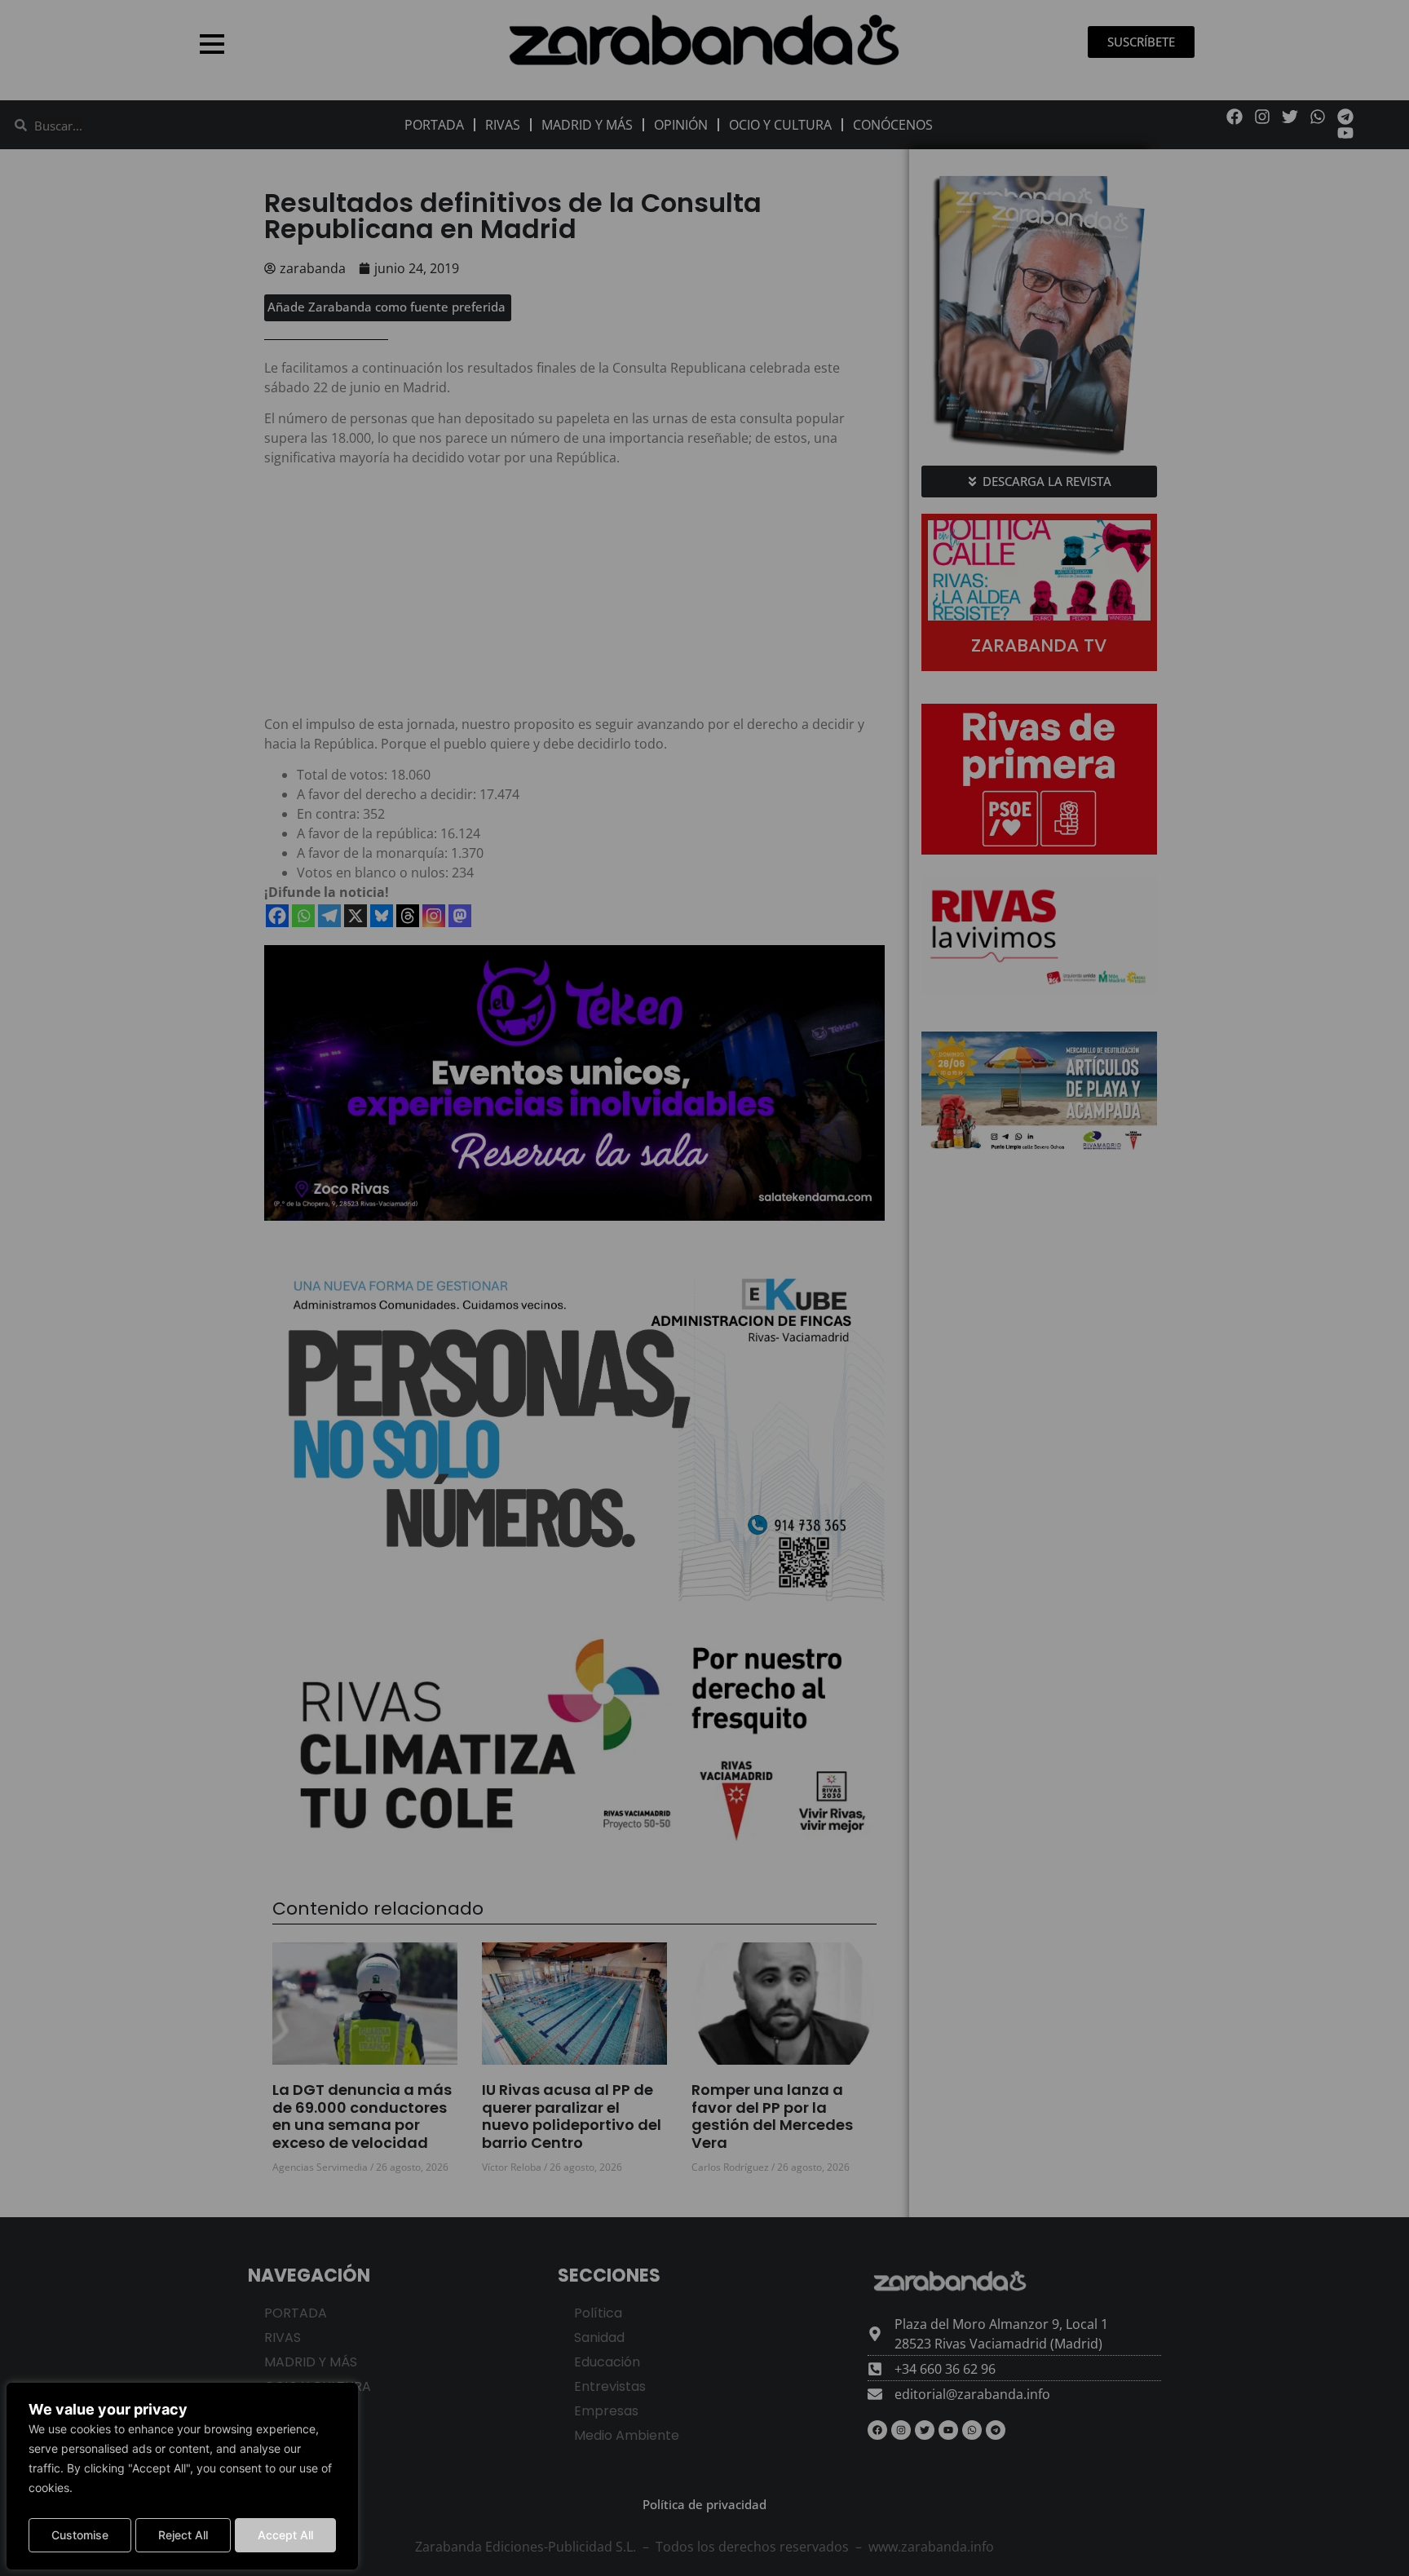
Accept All (285, 2535)
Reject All (183, 2535)
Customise (80, 2535)
